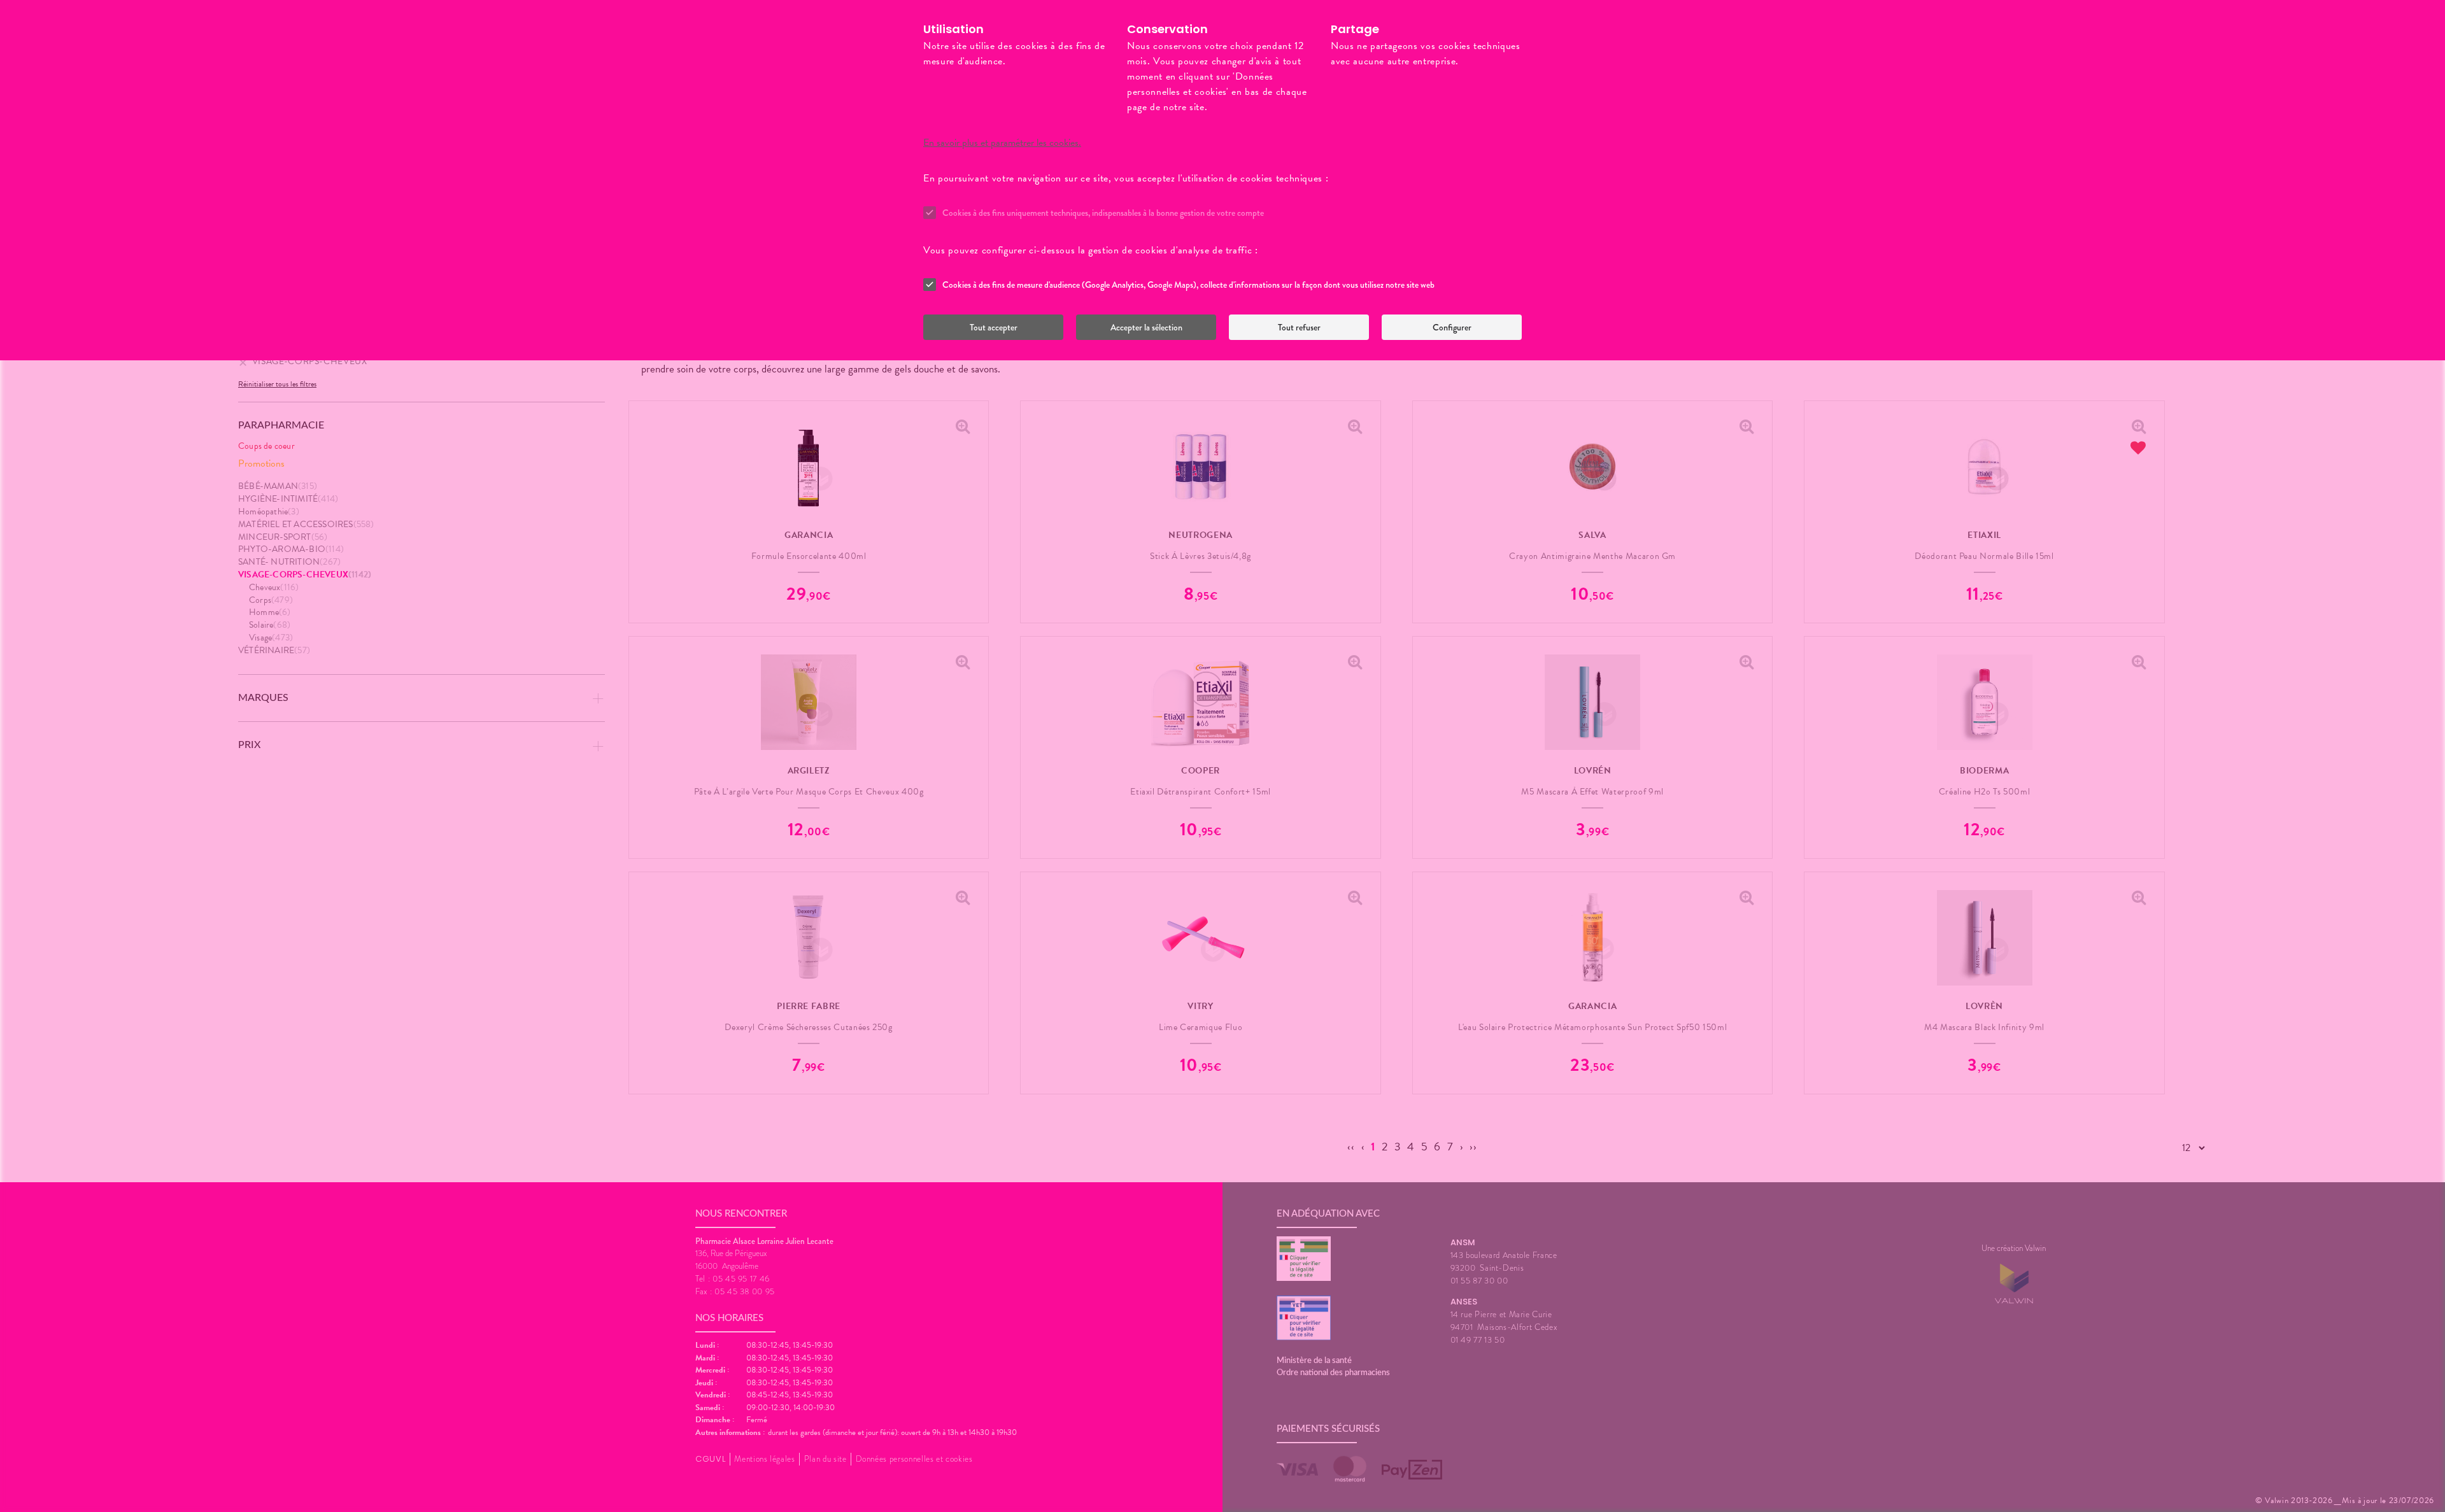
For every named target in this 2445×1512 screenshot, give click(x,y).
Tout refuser (1299, 327)
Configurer (1452, 327)
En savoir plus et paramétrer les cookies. (1002, 143)
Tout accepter (994, 327)
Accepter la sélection (1146, 327)
